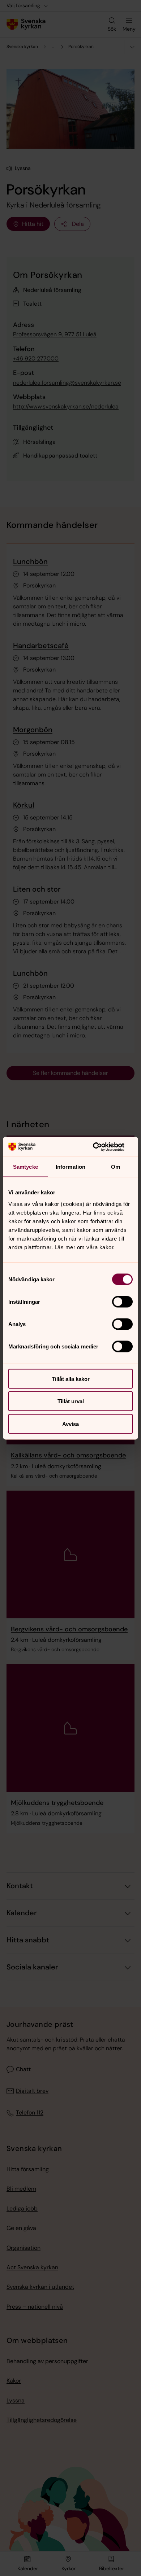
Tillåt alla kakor (71, 1379)
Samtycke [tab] (25, 1167)
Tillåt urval (71, 1401)
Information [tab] (70, 1167)
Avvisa (70, 1424)
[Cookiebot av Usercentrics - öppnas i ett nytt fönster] (101, 1147)
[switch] (122, 1302)
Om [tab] (116, 1167)
